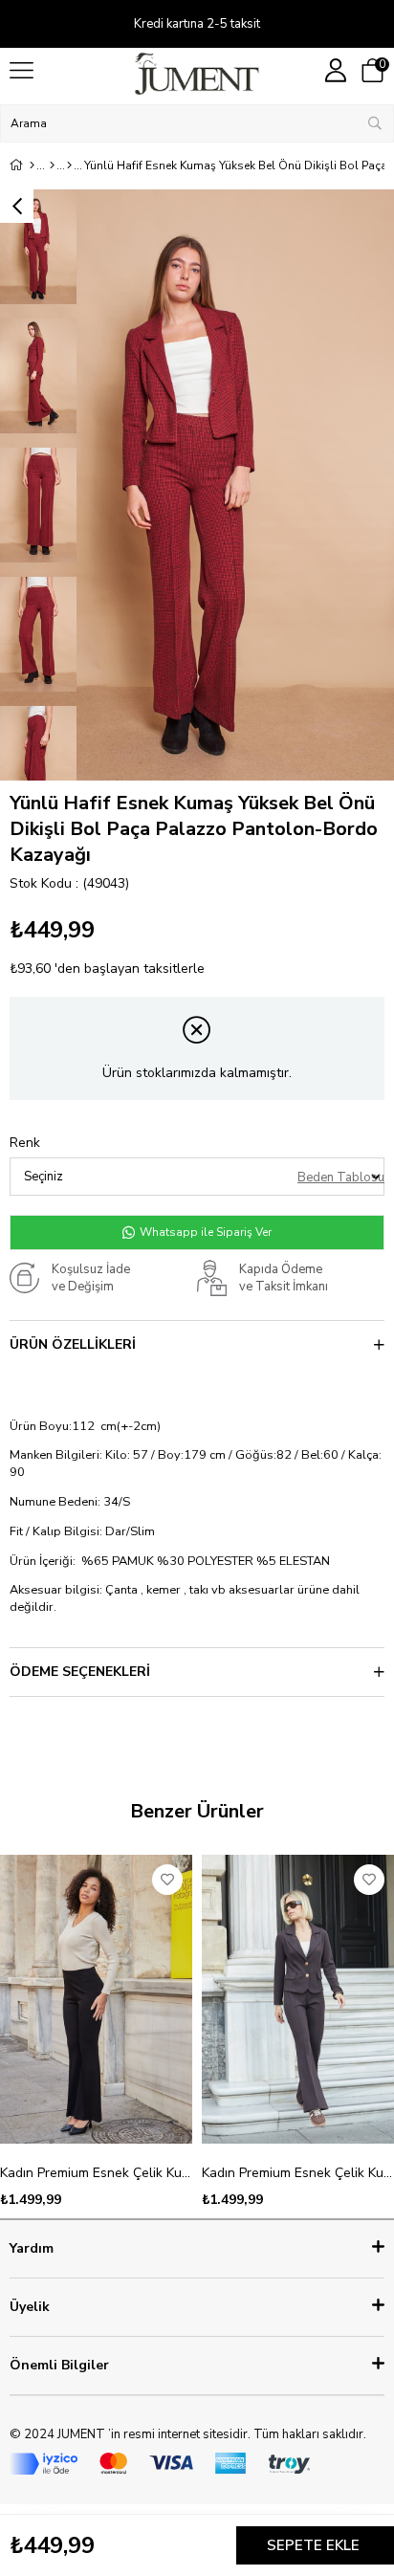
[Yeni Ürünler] (52, 165)
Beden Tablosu (341, 1178)
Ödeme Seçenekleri (80, 1672)
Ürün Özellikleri (73, 1344)
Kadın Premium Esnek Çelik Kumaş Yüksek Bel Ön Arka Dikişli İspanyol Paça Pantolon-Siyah (96, 2173)
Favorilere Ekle (167, 1880)
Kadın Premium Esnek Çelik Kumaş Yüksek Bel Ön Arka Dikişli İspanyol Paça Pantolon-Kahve (298, 2173)
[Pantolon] (69, 165)
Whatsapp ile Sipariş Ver (204, 1232)
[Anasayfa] (32, 165)
